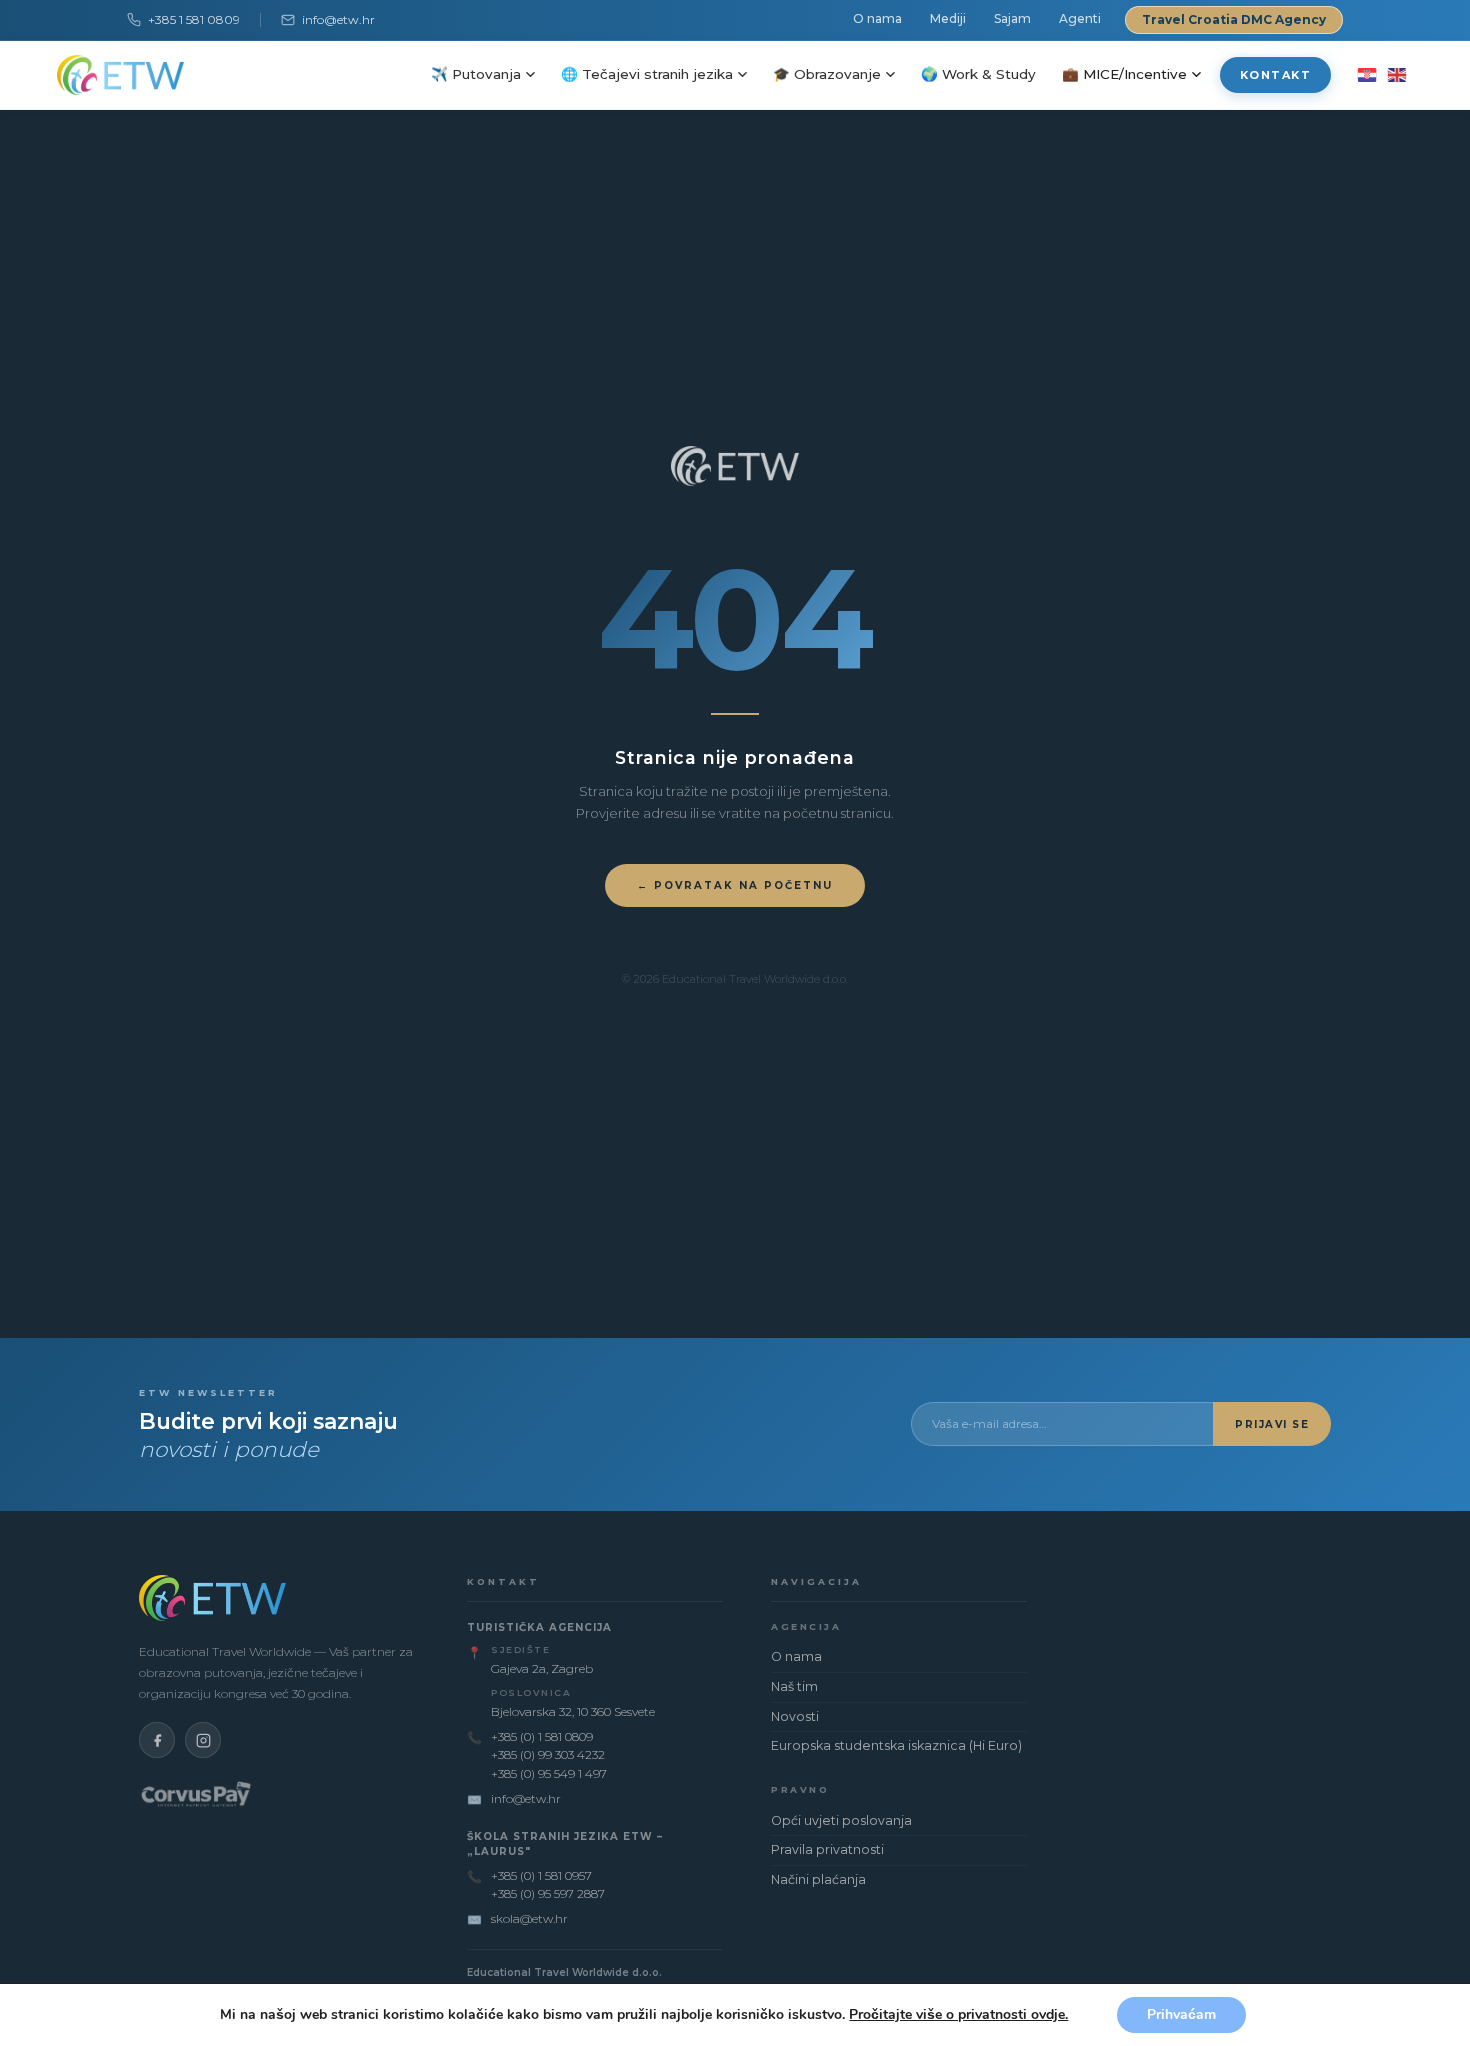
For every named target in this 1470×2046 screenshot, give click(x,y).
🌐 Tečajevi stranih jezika (647, 74)
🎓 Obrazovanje (827, 74)
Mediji (948, 18)
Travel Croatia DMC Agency (1234, 19)
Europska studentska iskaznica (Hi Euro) (896, 1745)
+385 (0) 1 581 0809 (542, 1736)
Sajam (1012, 18)
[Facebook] (157, 1740)
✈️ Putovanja (476, 74)
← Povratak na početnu (735, 885)
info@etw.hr (338, 19)
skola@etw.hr (529, 1918)
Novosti (795, 1716)
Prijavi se (1272, 1424)
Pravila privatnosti (827, 1849)
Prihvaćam (1181, 2014)
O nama (877, 18)
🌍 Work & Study (978, 74)
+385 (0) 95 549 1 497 (549, 1773)
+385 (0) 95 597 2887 (548, 1893)
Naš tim (794, 1686)
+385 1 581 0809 (194, 19)
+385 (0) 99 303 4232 (548, 1754)
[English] (1396, 75)
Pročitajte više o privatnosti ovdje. (958, 2014)
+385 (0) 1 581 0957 (541, 1875)
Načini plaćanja (818, 1879)
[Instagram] (203, 1740)
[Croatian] (1366, 75)
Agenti (1080, 18)
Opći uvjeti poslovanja (841, 1820)
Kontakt (1276, 75)
